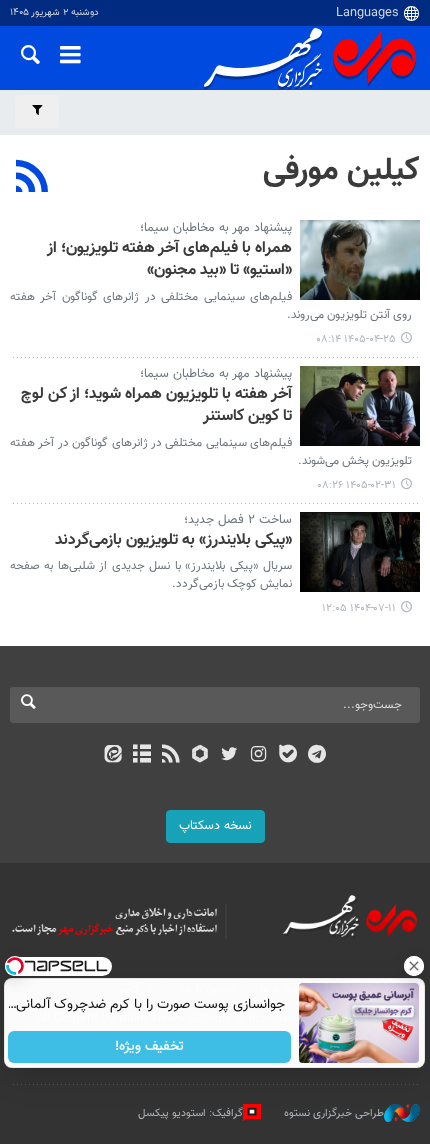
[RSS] (32, 179)
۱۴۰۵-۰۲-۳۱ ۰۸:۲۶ (356, 485)
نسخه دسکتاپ (215, 826)
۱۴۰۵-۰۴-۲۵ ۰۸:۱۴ (356, 339)
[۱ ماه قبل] (360, 260)
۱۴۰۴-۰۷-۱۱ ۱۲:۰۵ (359, 608)
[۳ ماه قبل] (360, 406)
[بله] (287, 756)
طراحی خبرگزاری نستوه (334, 1113)
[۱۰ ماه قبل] (360, 552)
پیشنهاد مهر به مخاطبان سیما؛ (216, 228)
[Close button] (415, 966)
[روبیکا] (200, 756)
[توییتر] (229, 756)
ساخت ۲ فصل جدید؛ (238, 520)
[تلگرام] (317, 756)
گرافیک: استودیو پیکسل (190, 1113)
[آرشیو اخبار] (141, 756)
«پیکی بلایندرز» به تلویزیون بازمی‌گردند (173, 541)
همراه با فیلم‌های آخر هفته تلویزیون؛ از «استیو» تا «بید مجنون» (169, 260)
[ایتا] (112, 756)
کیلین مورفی (341, 171)
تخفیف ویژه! (150, 1047)
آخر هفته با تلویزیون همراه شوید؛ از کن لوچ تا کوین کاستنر (156, 406)
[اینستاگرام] (258, 756)
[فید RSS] (171, 756)
